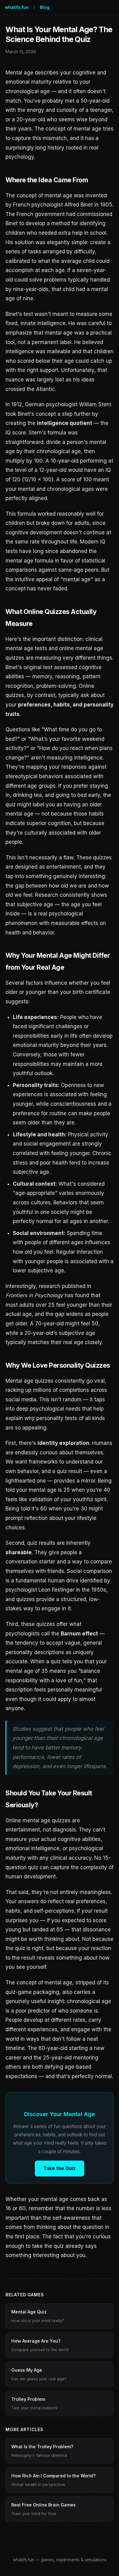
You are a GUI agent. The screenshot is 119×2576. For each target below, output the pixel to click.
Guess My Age (39, 2374)
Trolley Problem (34, 2403)
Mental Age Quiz (38, 2316)
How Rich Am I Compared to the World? (53, 2480)
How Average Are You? (40, 2345)
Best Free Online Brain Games (43, 2509)
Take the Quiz (60, 2168)
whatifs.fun (17, 7)
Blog (45, 7)
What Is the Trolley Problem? (42, 2451)
